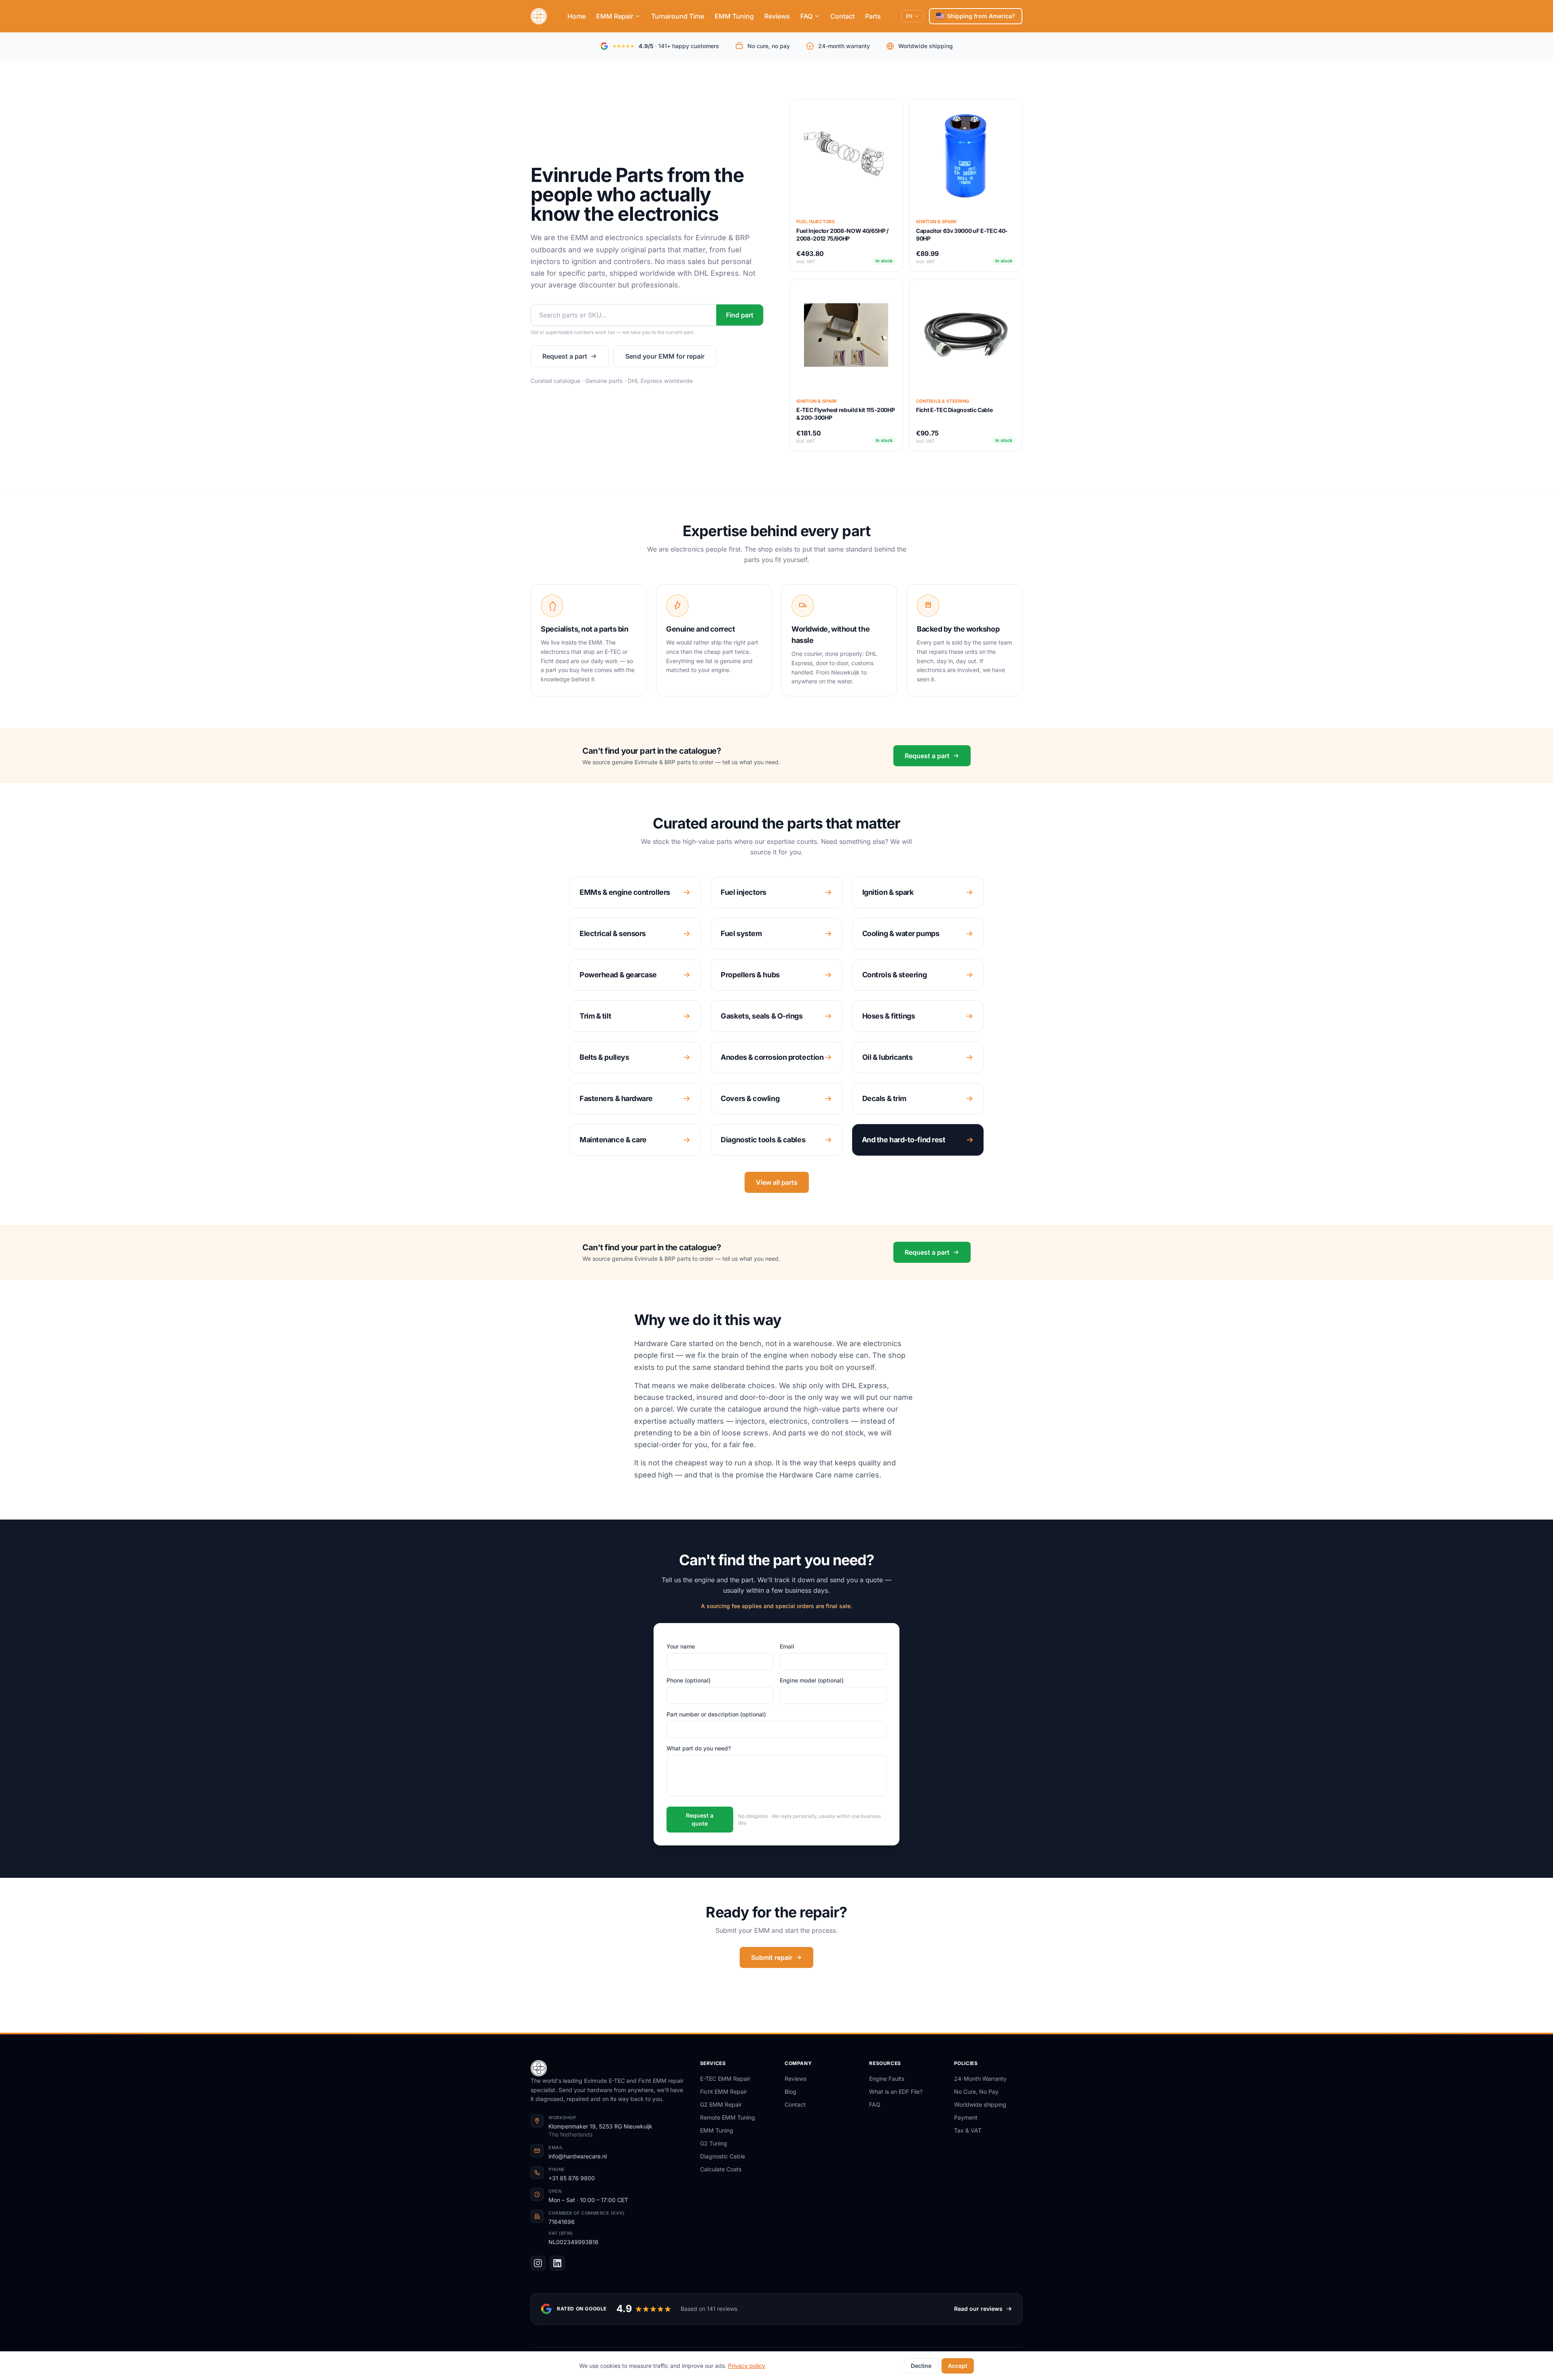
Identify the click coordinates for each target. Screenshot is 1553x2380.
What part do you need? (699, 1748)
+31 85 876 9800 (572, 2178)
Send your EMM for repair (665, 356)
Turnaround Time (678, 16)
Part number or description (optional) (716, 1714)
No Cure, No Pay (976, 2091)
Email (787, 1646)
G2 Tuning (714, 2143)
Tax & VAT (968, 2130)
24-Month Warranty (980, 2079)
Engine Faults (887, 2079)
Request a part (565, 356)
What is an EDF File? (896, 2091)
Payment (966, 2117)
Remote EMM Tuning (728, 2117)
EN (909, 16)
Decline (921, 2366)
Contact (842, 16)
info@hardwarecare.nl (578, 2156)
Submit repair (772, 1957)
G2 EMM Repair (721, 2104)
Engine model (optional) (812, 1680)
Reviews (777, 16)
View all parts (777, 1182)
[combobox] (624, 315)
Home (577, 16)
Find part (740, 315)
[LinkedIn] (557, 2263)
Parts (873, 16)
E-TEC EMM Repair (725, 2079)
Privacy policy (747, 2366)
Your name (681, 1646)
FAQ (806, 16)
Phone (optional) (689, 1680)
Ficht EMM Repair (724, 2091)
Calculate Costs (721, 2169)
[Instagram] (538, 2263)
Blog (790, 2091)
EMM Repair (615, 16)
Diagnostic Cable (723, 2156)
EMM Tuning (734, 16)
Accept (958, 2366)
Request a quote (700, 1819)
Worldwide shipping (980, 2104)
